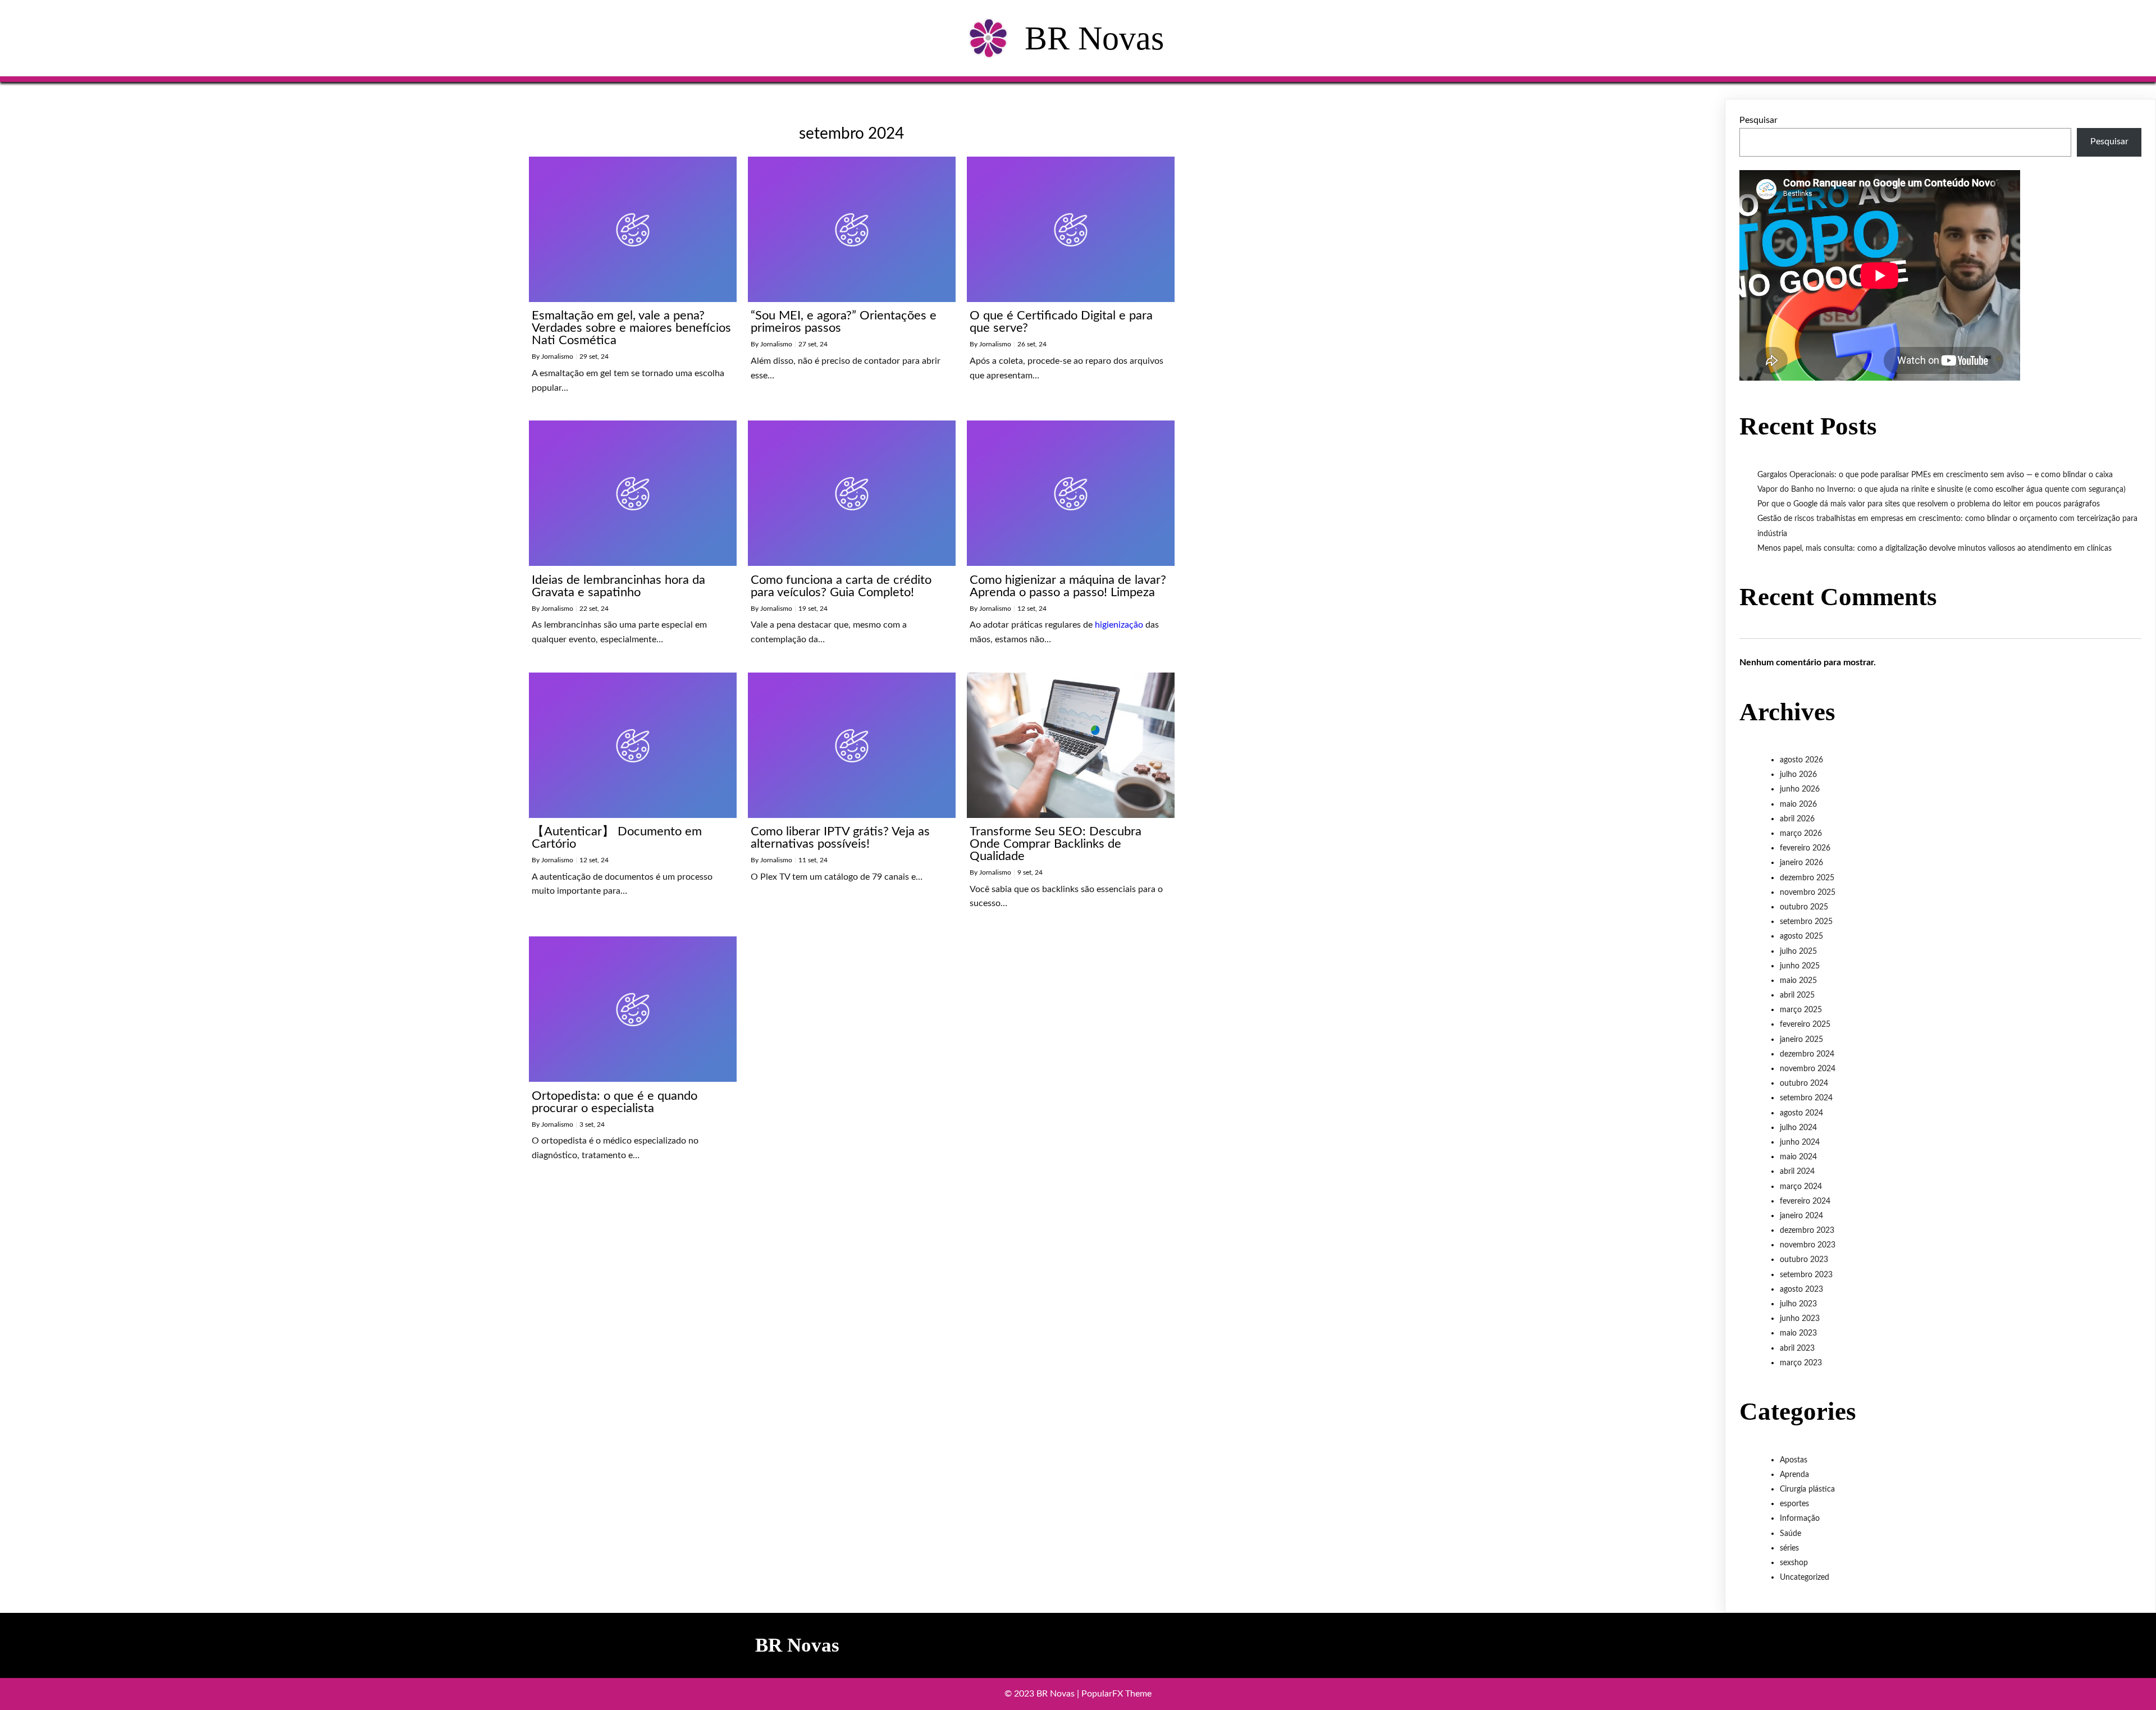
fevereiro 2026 (1805, 848)
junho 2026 (1800, 789)
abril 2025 (1797, 995)
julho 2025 (1798, 952)
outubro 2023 (1804, 1260)
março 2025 (1801, 1010)
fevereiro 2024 (1805, 1201)
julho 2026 (1798, 775)
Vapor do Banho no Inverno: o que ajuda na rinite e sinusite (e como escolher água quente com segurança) (1942, 490)
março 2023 (1801, 1363)
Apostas (1794, 1460)
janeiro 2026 (1801, 863)
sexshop (1794, 1563)
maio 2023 (1798, 1333)
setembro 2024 (1806, 1098)
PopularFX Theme (1116, 1694)
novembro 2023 (1808, 1245)
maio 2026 (1798, 804)
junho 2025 (1800, 966)
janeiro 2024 (1801, 1216)
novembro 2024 (1808, 1069)
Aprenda (1794, 1475)
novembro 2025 (1808, 893)
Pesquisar (1758, 120)
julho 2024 (1798, 1128)
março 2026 (1801, 834)
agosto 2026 (1801, 760)
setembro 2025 (1806, 922)
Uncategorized (1805, 1578)
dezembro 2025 (1807, 878)
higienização (1119, 625)
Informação (1800, 1519)
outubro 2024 (1804, 1083)
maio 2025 (1798, 981)
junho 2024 (1800, 1142)
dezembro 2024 (1807, 1054)
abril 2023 (1797, 1348)
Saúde (1790, 1534)
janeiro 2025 (1801, 1040)
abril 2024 (1797, 1172)
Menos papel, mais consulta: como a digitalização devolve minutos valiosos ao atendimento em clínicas (1935, 548)
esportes (1794, 1504)
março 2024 (1801, 1187)
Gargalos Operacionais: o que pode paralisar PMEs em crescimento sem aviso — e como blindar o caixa (1935, 475)
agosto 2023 (1801, 1290)
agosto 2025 (1801, 936)
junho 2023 (1800, 1319)
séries (1789, 1548)
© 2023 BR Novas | (1043, 1694)
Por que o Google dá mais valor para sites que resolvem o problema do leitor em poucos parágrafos (1929, 504)
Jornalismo (557, 356)
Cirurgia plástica (1807, 1489)
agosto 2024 (1801, 1113)
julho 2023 (1798, 1304)
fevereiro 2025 (1805, 1025)
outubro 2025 (1804, 907)
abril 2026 (1797, 819)
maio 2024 (1798, 1157)
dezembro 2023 (1807, 1231)
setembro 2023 (1806, 1275)
